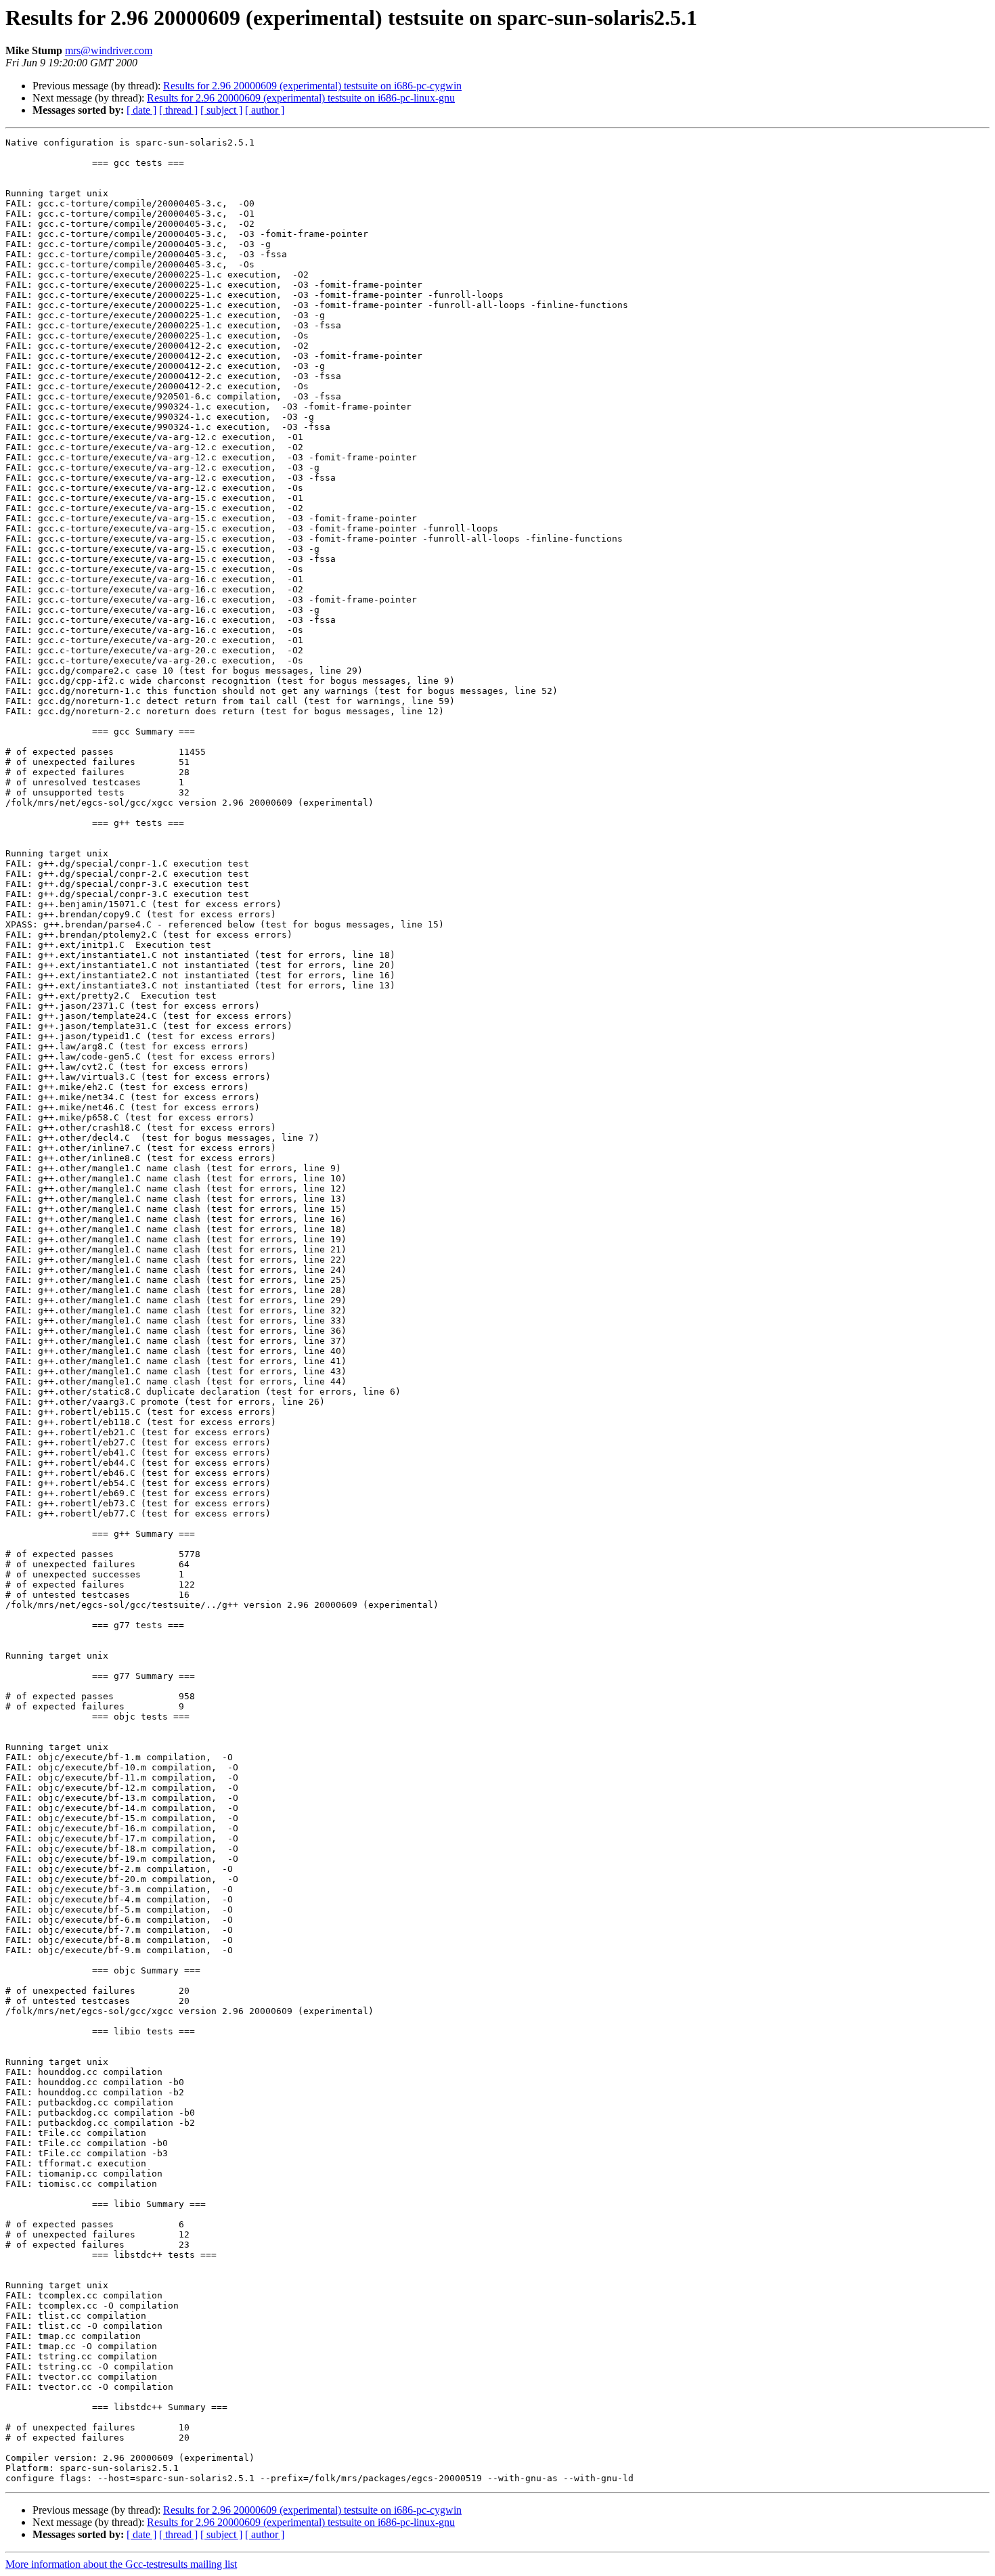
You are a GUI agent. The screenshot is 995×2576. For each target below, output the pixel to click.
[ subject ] (221, 110)
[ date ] (141, 110)
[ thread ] (178, 110)
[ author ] (265, 110)
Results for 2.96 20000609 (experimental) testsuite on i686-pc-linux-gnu (301, 98)
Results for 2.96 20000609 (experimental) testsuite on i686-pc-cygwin (312, 86)
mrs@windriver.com (109, 50)
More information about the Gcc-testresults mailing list (121, 2564)
